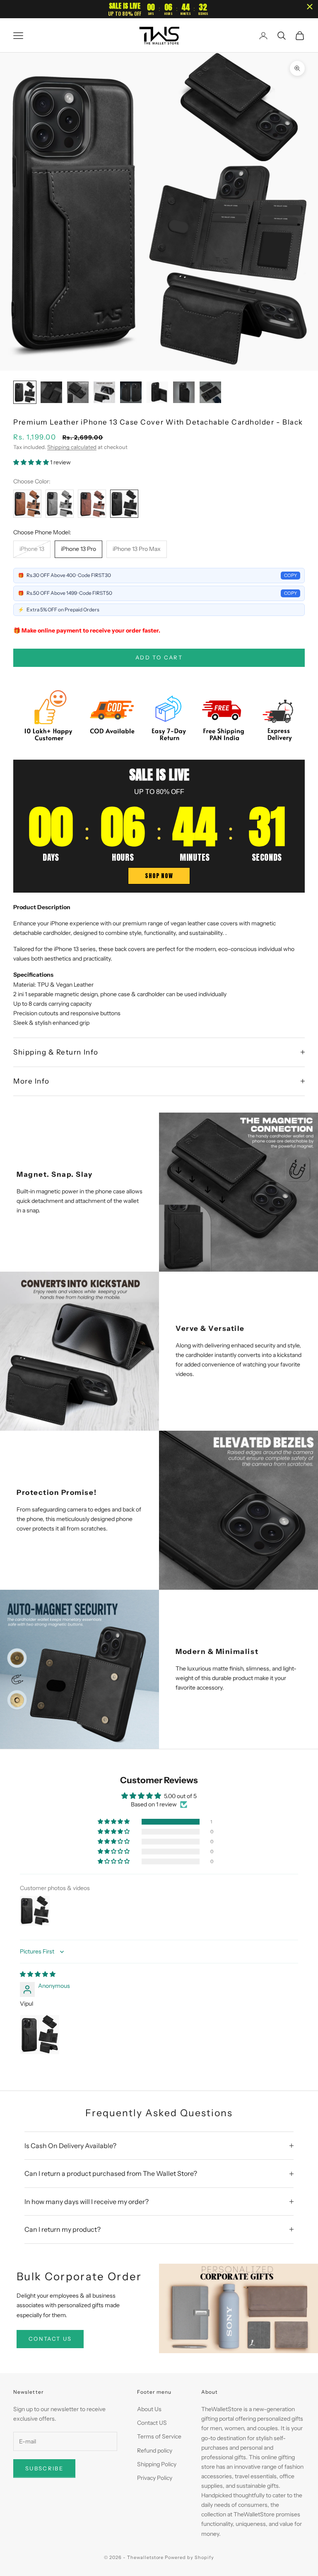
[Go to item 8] (210, 392)
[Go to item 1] (25, 392)
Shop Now (159, 876)
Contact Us (50, 2339)
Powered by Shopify (189, 2557)
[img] (38, 1974)
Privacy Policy (155, 2478)
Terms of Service (159, 2436)
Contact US (152, 2423)
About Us (149, 2409)
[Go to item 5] (131, 392)
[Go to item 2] (51, 392)
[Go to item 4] (104, 392)
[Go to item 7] (184, 392)
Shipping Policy (157, 2464)
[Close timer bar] (310, 7)
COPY (290, 575)
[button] (32, 462)
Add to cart (159, 657)
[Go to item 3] (78, 392)
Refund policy (155, 2450)
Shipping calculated (72, 447)
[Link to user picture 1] (40, 2035)
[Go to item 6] (157, 392)
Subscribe (44, 2468)
